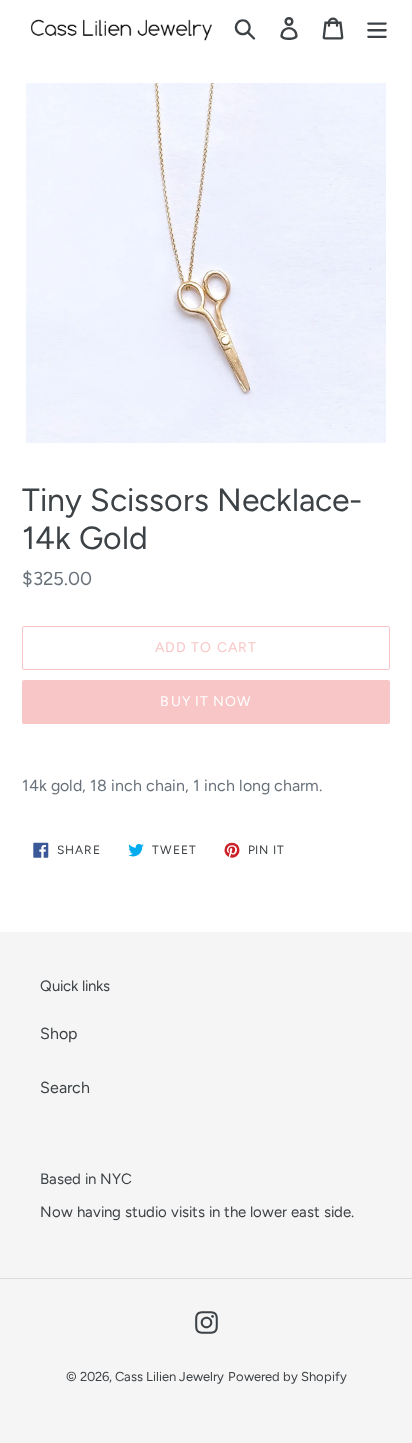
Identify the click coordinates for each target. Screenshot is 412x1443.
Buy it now (205, 701)
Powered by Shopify (287, 1376)
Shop (58, 1033)
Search (65, 1087)
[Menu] (377, 28)
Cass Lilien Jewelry (169, 1376)
